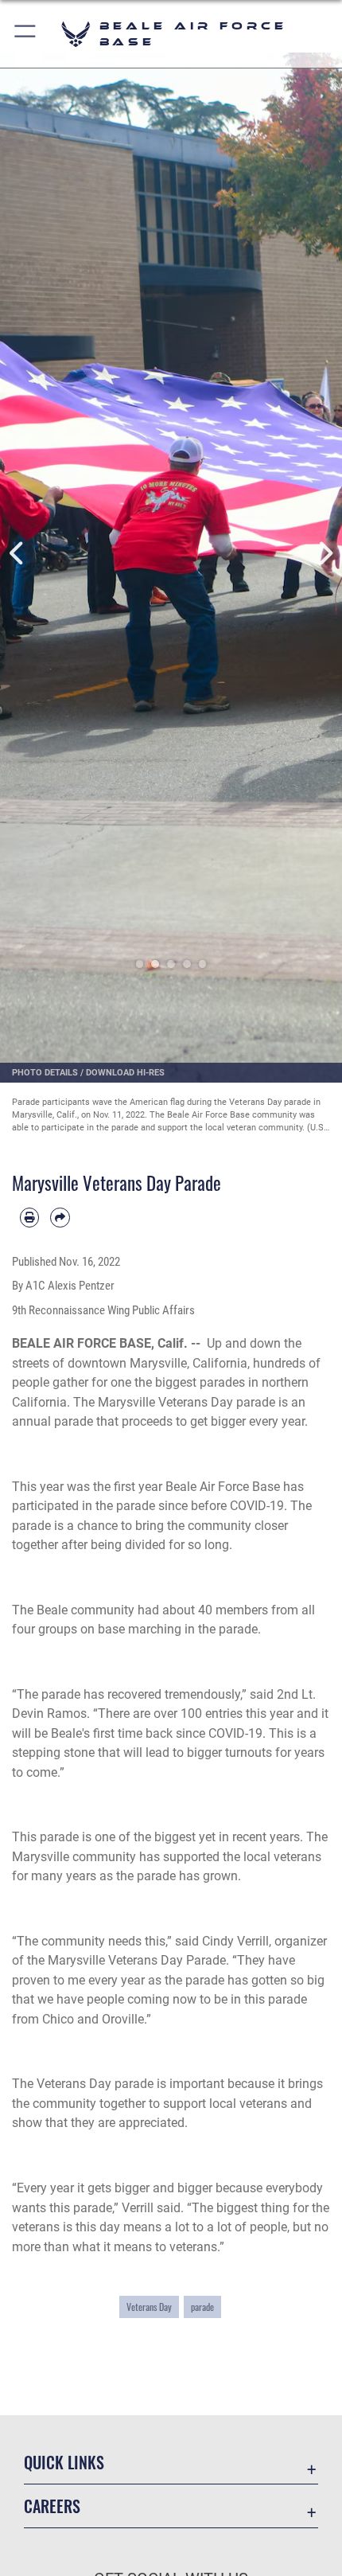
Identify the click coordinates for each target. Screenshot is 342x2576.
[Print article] (29, 1217)
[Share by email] (60, 1217)
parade (202, 2307)
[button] (26, 34)
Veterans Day (149, 2307)
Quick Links (64, 2463)
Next (325, 554)
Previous (17, 554)
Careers (52, 2506)
